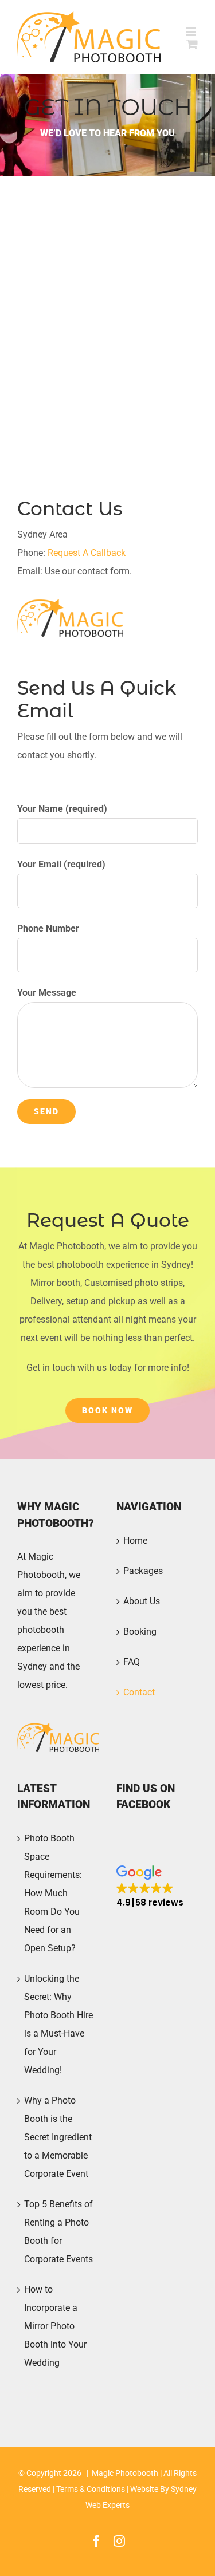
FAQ (132, 1662)
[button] (150, 1887)
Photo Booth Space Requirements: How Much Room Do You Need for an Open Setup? (53, 1893)
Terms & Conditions (91, 2489)
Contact (139, 1692)
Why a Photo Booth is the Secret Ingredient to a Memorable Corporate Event (58, 2137)
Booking (140, 1632)
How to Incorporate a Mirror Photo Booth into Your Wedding (55, 2326)
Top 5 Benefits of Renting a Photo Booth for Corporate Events (58, 2232)
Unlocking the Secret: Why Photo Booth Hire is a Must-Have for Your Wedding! (58, 2024)
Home (135, 1541)
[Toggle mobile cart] (192, 44)
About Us (142, 1601)
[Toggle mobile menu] (192, 32)
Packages (143, 1571)
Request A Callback (87, 553)
